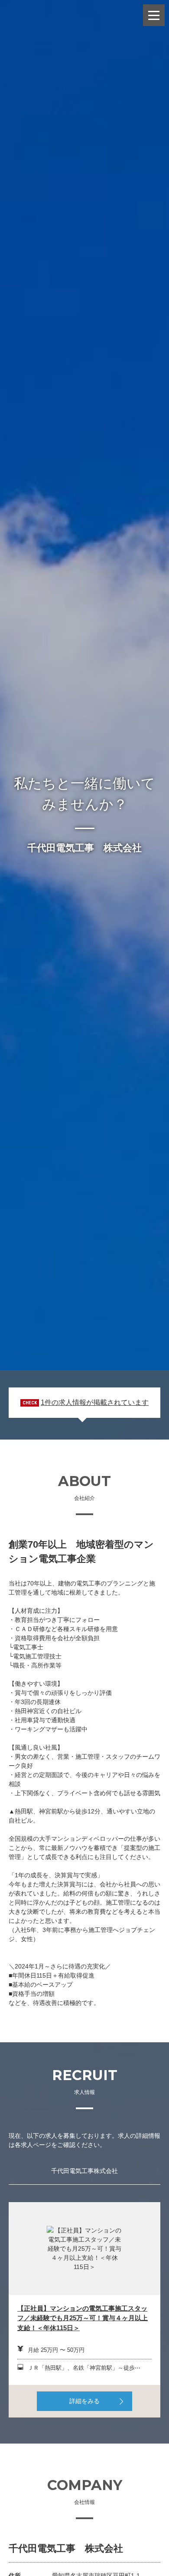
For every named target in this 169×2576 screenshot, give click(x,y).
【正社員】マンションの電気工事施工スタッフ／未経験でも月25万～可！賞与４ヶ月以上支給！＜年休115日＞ (83, 2318)
